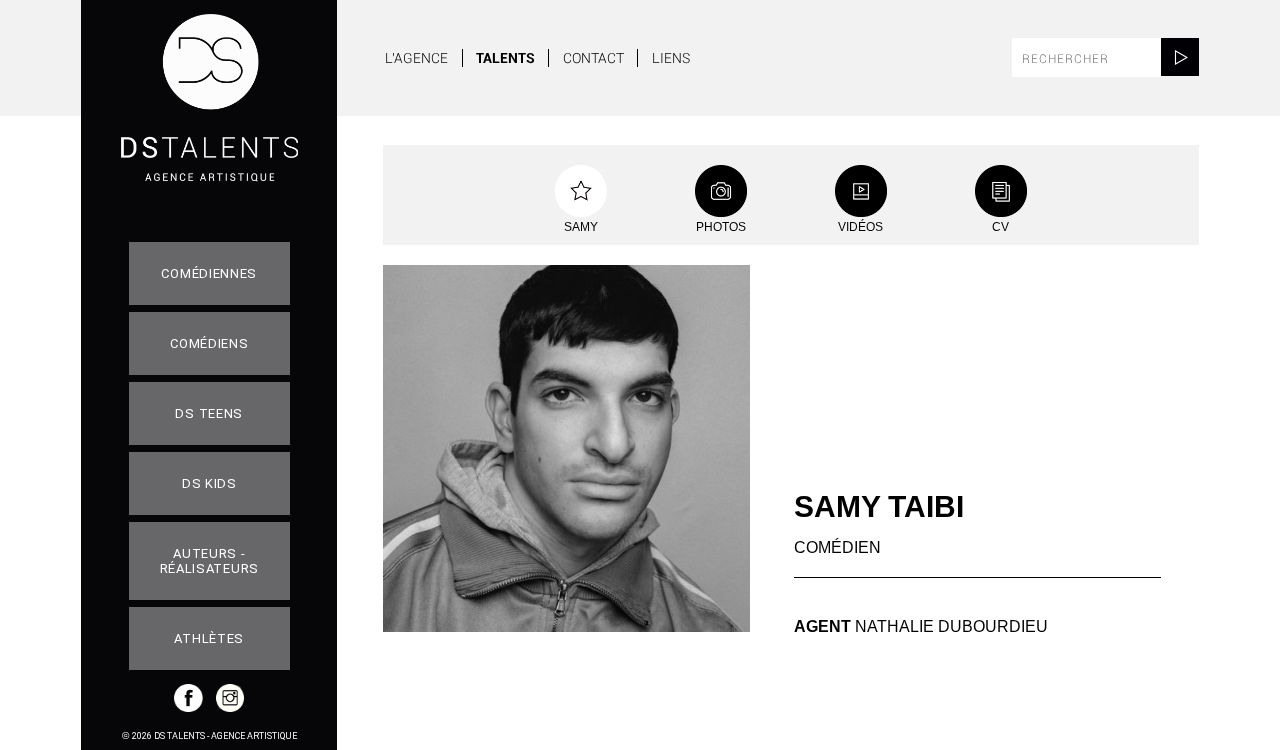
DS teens (209, 413)
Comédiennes (209, 273)
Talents (505, 58)
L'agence (416, 58)
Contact (593, 58)
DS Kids (209, 483)
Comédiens (209, 343)
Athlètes (209, 638)
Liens (671, 58)
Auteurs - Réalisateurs (209, 561)
